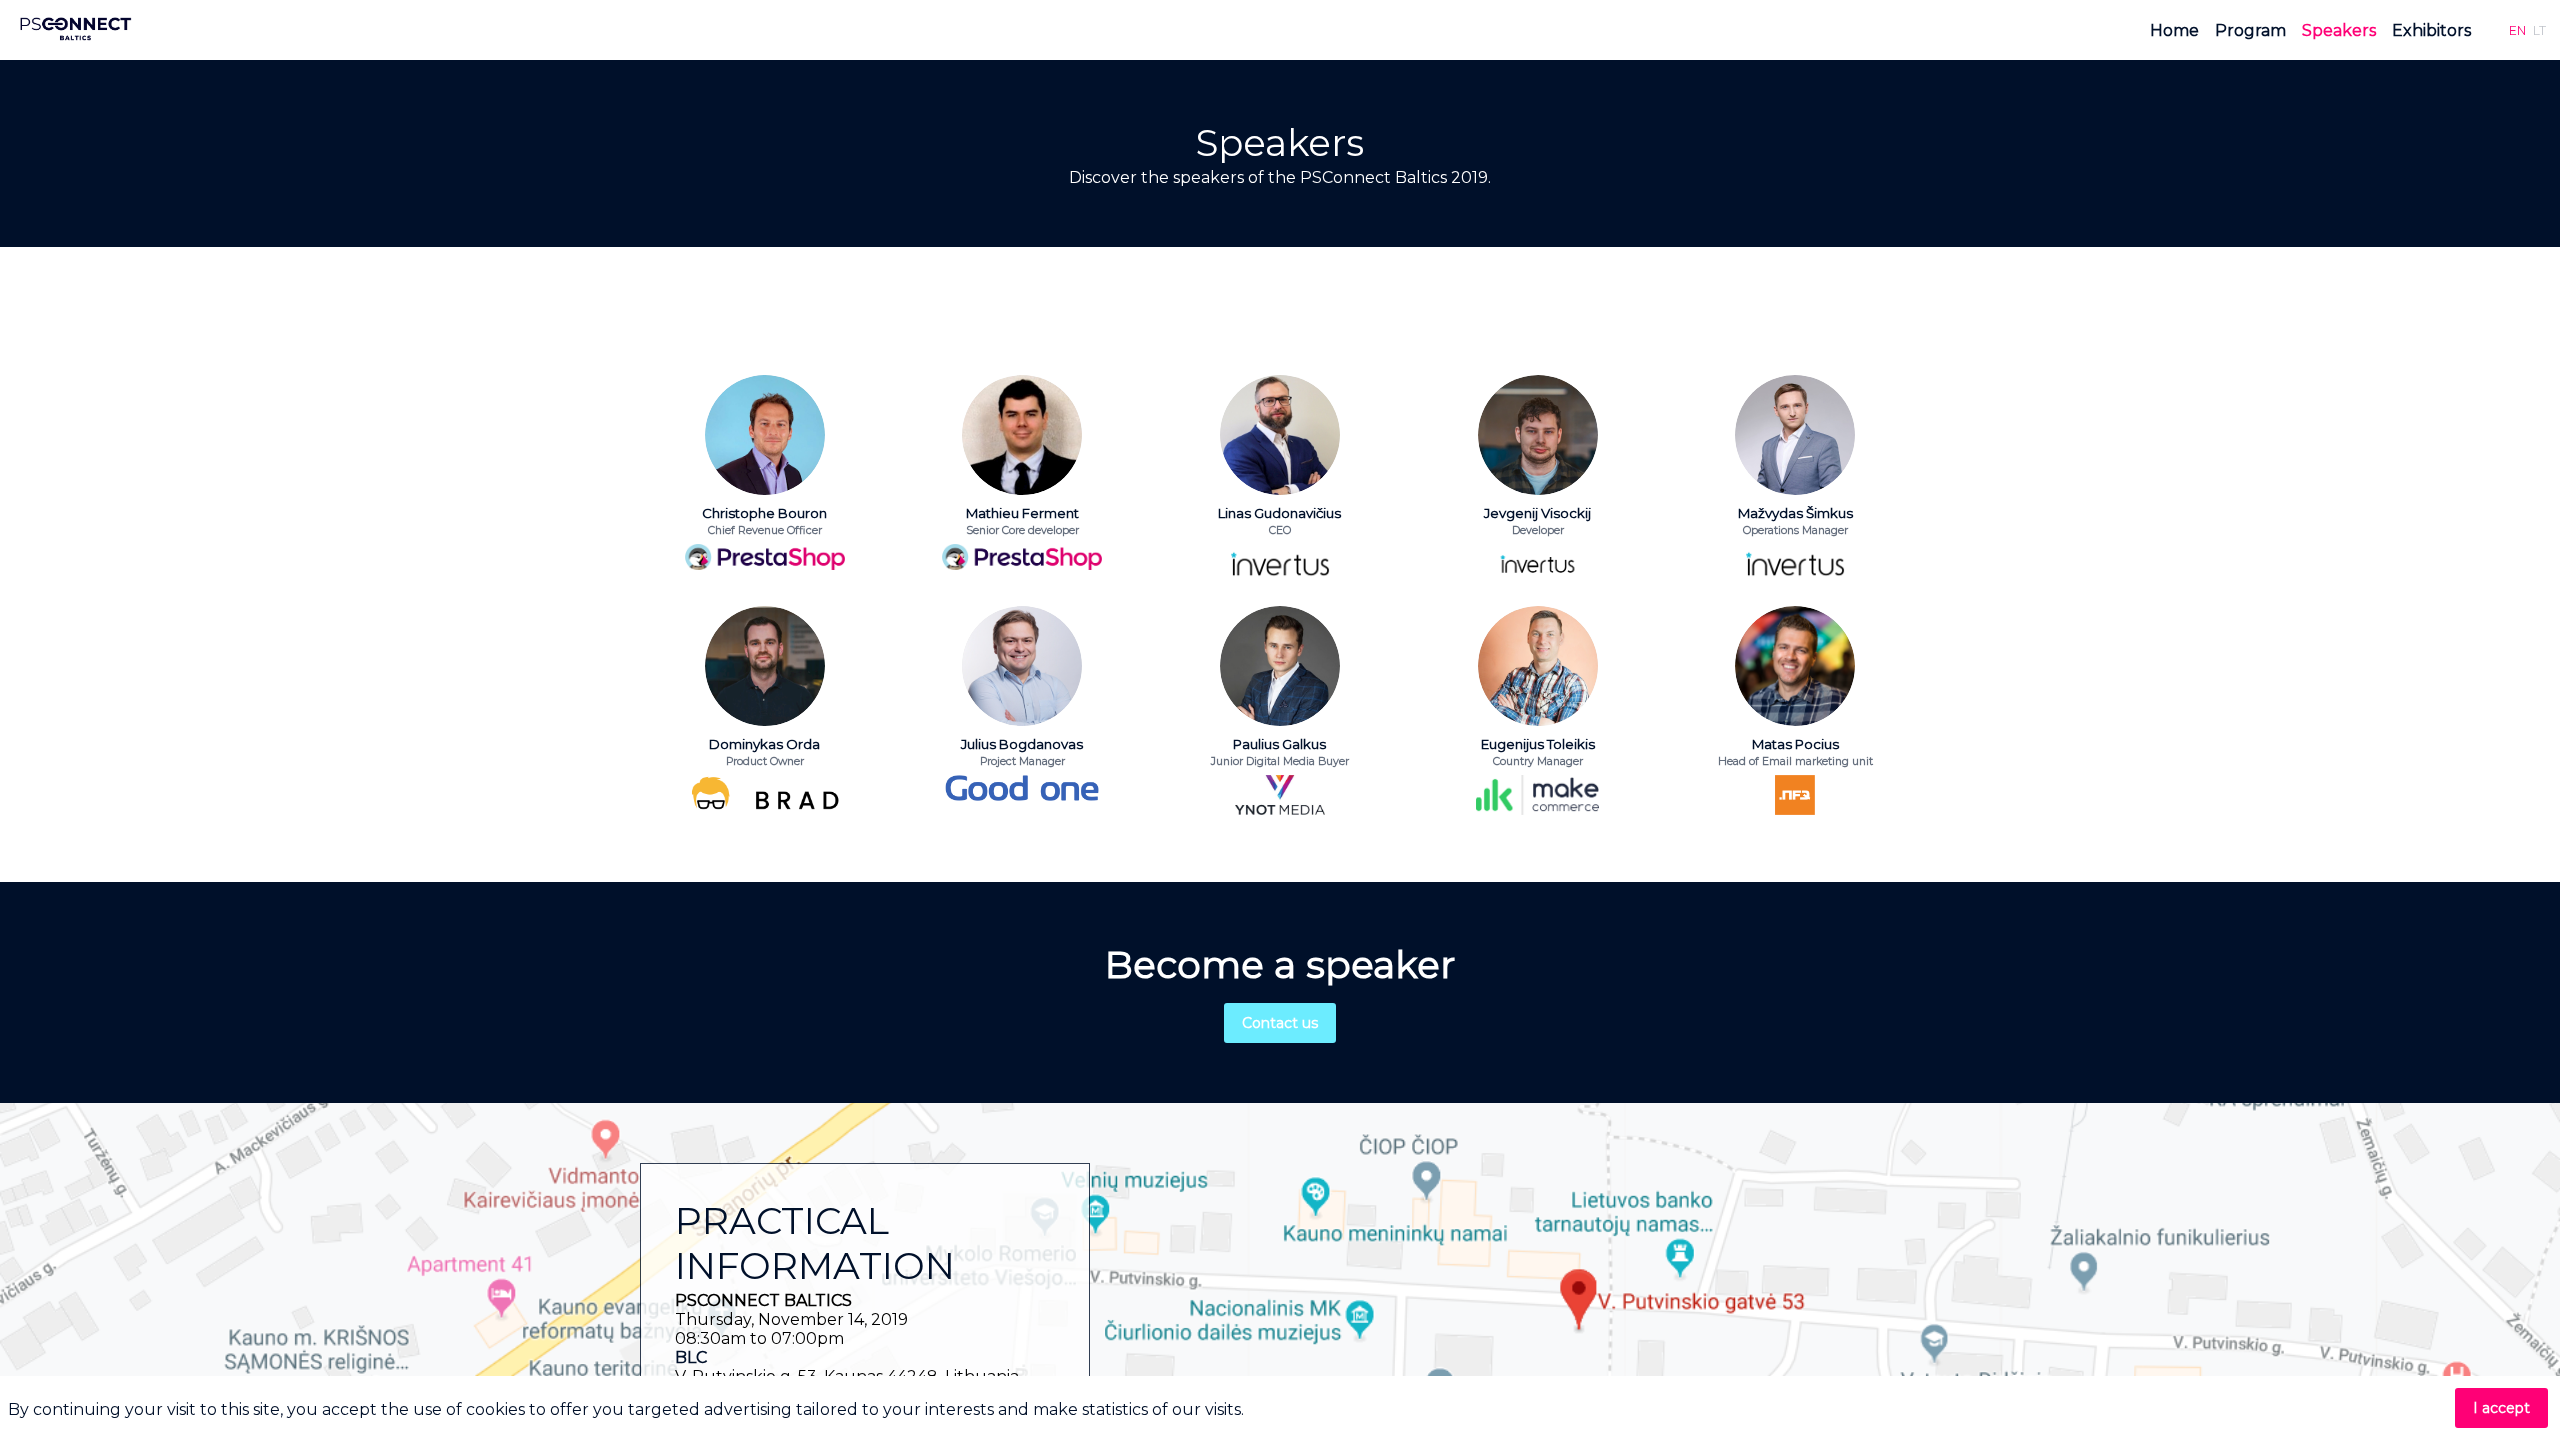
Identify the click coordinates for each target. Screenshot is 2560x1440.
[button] (2517, 30)
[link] (2174, 30)
